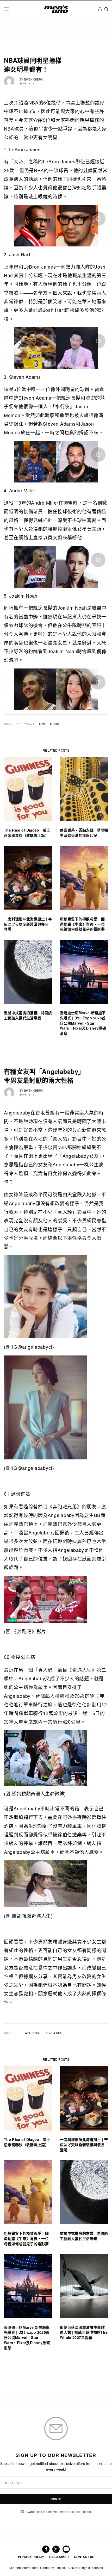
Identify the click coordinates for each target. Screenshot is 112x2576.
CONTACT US (84, 2557)
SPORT (55, 724)
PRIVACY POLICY (31, 2557)
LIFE (42, 724)
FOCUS (30, 724)
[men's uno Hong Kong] (56, 9)
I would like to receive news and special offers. (59, 2512)
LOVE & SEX (53, 2033)
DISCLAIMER (59, 2557)
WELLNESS (32, 2033)
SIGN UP (56, 2499)
